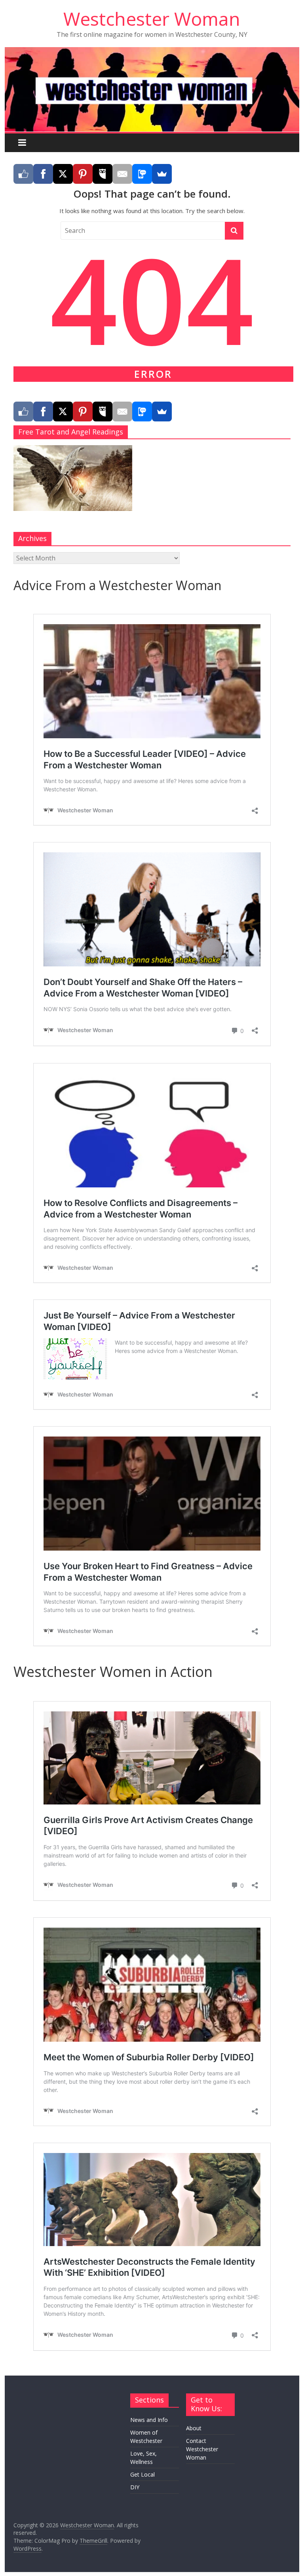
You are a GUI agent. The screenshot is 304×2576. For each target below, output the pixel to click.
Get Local (142, 2474)
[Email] (122, 174)
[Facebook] (43, 174)
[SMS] (142, 174)
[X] (63, 174)
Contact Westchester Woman (202, 2449)
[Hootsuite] (103, 174)
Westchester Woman (152, 19)
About (194, 2428)
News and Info (149, 2420)
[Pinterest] (83, 174)
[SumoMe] (162, 174)
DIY (135, 2487)
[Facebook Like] (23, 174)
